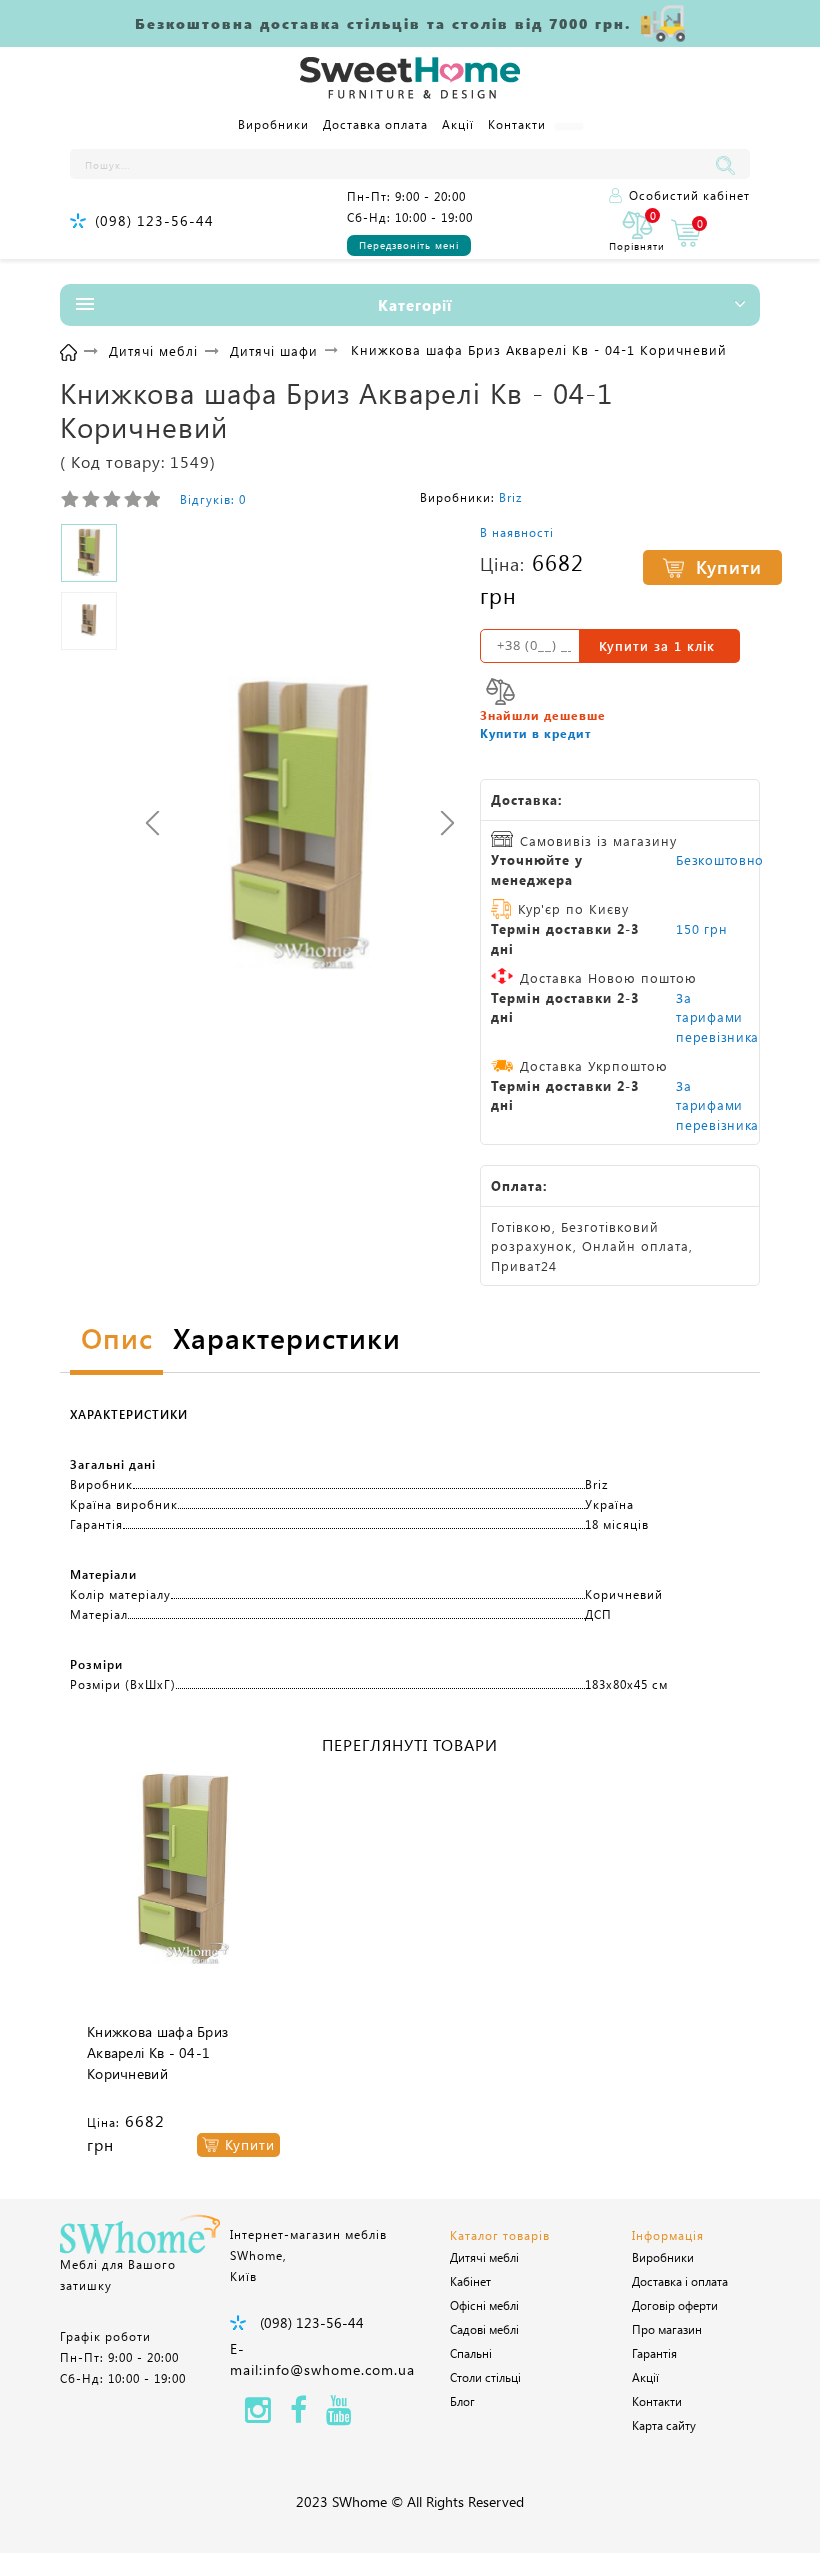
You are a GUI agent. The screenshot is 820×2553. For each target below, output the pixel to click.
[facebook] (298, 2415)
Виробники (273, 124)
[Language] (569, 126)
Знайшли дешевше (543, 715)
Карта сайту (664, 2425)
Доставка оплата (375, 124)
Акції (458, 124)
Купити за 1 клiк (657, 645)
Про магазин (667, 2329)
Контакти (517, 124)
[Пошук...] (730, 164)
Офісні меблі (484, 2305)
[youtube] (339, 2415)
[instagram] (258, 2415)
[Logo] (410, 79)
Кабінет (470, 2281)
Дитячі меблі (484, 2257)
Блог (462, 2401)
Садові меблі (484, 2329)
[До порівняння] (500, 691)
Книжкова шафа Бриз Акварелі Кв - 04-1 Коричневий (157, 2052)
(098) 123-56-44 (154, 220)
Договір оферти (675, 2305)
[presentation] (152, 823)
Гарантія (654, 2353)
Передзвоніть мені (409, 245)
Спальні (471, 2353)
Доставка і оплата (680, 2281)
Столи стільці (485, 2377)
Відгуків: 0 (213, 499)
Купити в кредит (535, 733)
